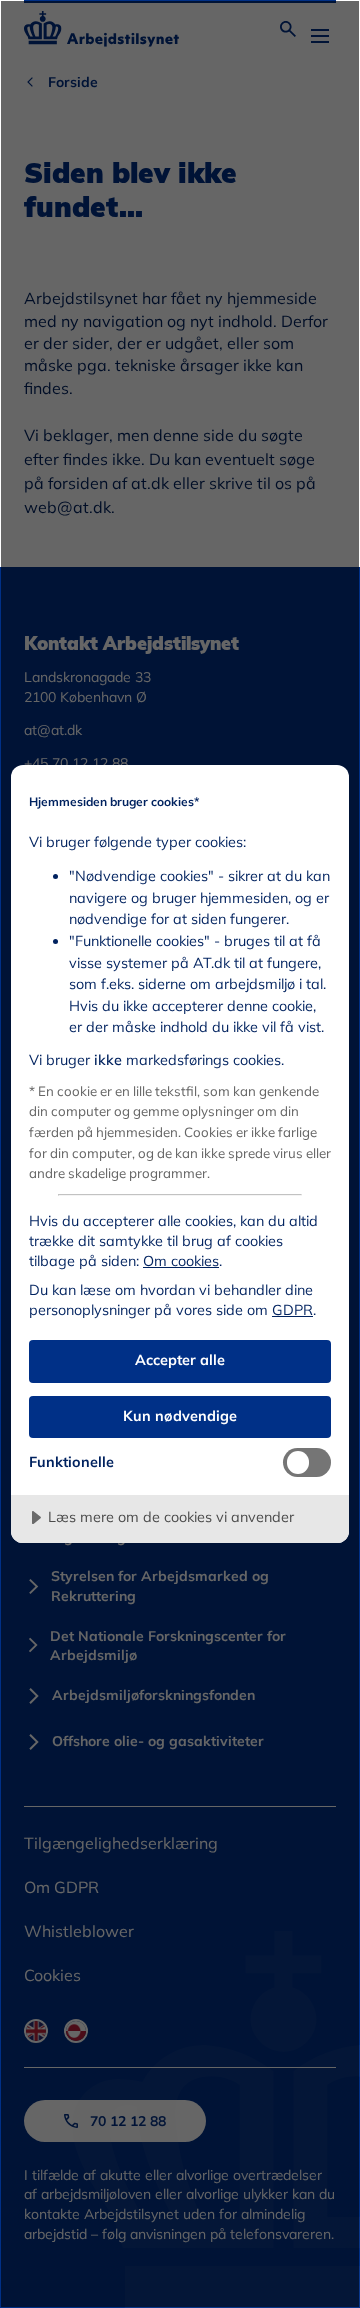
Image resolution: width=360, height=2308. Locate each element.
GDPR (292, 1310)
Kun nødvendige (180, 1416)
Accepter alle (180, 1360)
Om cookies (181, 1261)
